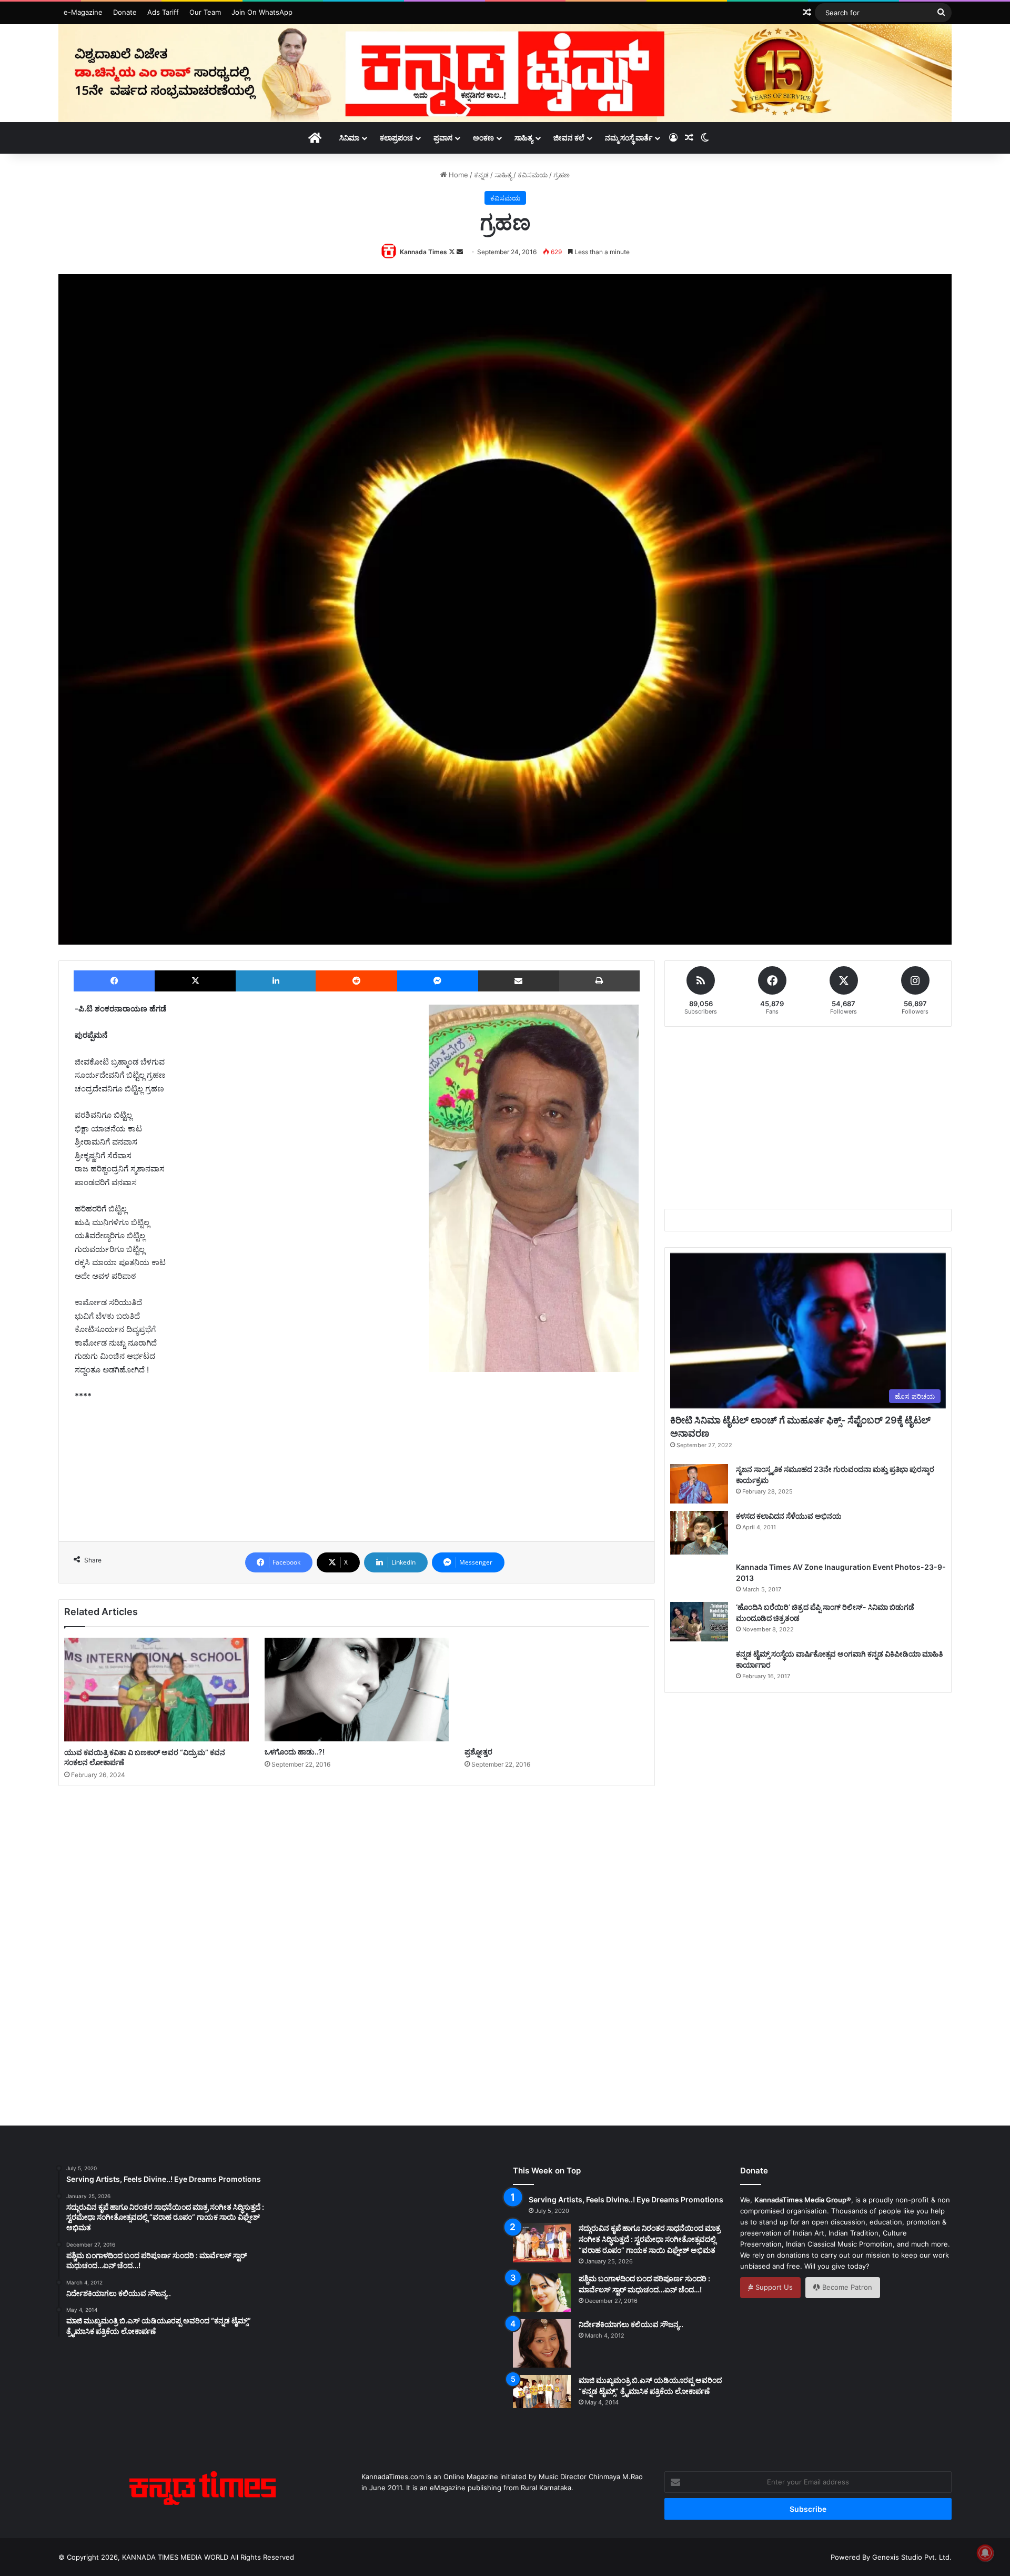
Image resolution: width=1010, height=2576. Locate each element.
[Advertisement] (357, 1482)
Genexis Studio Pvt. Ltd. (912, 2557)
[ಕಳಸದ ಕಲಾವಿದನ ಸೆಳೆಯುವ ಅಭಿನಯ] (699, 1533)
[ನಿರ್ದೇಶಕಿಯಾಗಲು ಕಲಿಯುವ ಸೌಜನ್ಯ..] (542, 2343)
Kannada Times (423, 252)
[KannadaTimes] (505, 73)
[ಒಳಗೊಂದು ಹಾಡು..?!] (357, 1690)
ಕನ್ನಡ (481, 175)
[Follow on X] (453, 252)
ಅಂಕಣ (483, 138)
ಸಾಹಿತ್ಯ (524, 138)
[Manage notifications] (985, 2553)
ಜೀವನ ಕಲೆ (569, 138)
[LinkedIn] (276, 981)
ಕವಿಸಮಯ (533, 175)
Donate (125, 12)
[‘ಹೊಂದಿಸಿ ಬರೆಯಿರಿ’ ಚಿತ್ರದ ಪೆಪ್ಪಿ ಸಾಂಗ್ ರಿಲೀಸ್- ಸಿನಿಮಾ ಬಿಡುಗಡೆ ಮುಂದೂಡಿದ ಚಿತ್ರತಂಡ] (699, 1622)
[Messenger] (438, 981)
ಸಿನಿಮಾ (349, 138)
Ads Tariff (163, 12)
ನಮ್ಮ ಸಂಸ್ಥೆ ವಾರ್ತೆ (629, 138)
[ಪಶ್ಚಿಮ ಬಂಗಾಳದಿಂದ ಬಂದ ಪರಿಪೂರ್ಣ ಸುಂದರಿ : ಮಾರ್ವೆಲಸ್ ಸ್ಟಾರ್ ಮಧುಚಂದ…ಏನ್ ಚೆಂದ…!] (542, 2293)
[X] (195, 981)
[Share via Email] (519, 981)
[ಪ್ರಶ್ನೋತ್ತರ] (557, 1690)
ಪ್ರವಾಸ (443, 138)
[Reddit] (356, 981)
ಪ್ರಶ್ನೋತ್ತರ (478, 1752)
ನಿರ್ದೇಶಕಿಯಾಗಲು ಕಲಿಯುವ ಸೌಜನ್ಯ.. (631, 2324)
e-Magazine (83, 12)
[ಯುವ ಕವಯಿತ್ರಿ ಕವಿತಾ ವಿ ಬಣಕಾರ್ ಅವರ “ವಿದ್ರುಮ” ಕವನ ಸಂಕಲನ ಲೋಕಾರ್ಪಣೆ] (156, 1690)
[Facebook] (114, 981)
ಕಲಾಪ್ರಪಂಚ (396, 138)
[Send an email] (460, 252)
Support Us (773, 2287)
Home (457, 175)
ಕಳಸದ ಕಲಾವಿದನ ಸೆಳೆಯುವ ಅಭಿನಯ (789, 1516)
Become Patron (846, 2287)
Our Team (205, 12)
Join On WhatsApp (262, 12)
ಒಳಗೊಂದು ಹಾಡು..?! (295, 1752)
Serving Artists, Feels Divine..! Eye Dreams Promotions (626, 2199)
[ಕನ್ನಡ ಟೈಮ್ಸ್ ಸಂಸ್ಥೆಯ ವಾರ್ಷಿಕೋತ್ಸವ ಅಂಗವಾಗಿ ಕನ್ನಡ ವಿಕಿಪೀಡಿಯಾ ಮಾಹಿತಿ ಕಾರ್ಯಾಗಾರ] (699, 1668)
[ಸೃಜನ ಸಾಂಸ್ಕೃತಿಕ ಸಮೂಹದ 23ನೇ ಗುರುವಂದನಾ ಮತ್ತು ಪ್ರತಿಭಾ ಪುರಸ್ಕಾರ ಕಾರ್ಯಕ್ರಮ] (699, 1484)
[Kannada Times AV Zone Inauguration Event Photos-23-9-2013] (699, 1578)
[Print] (599, 981)
